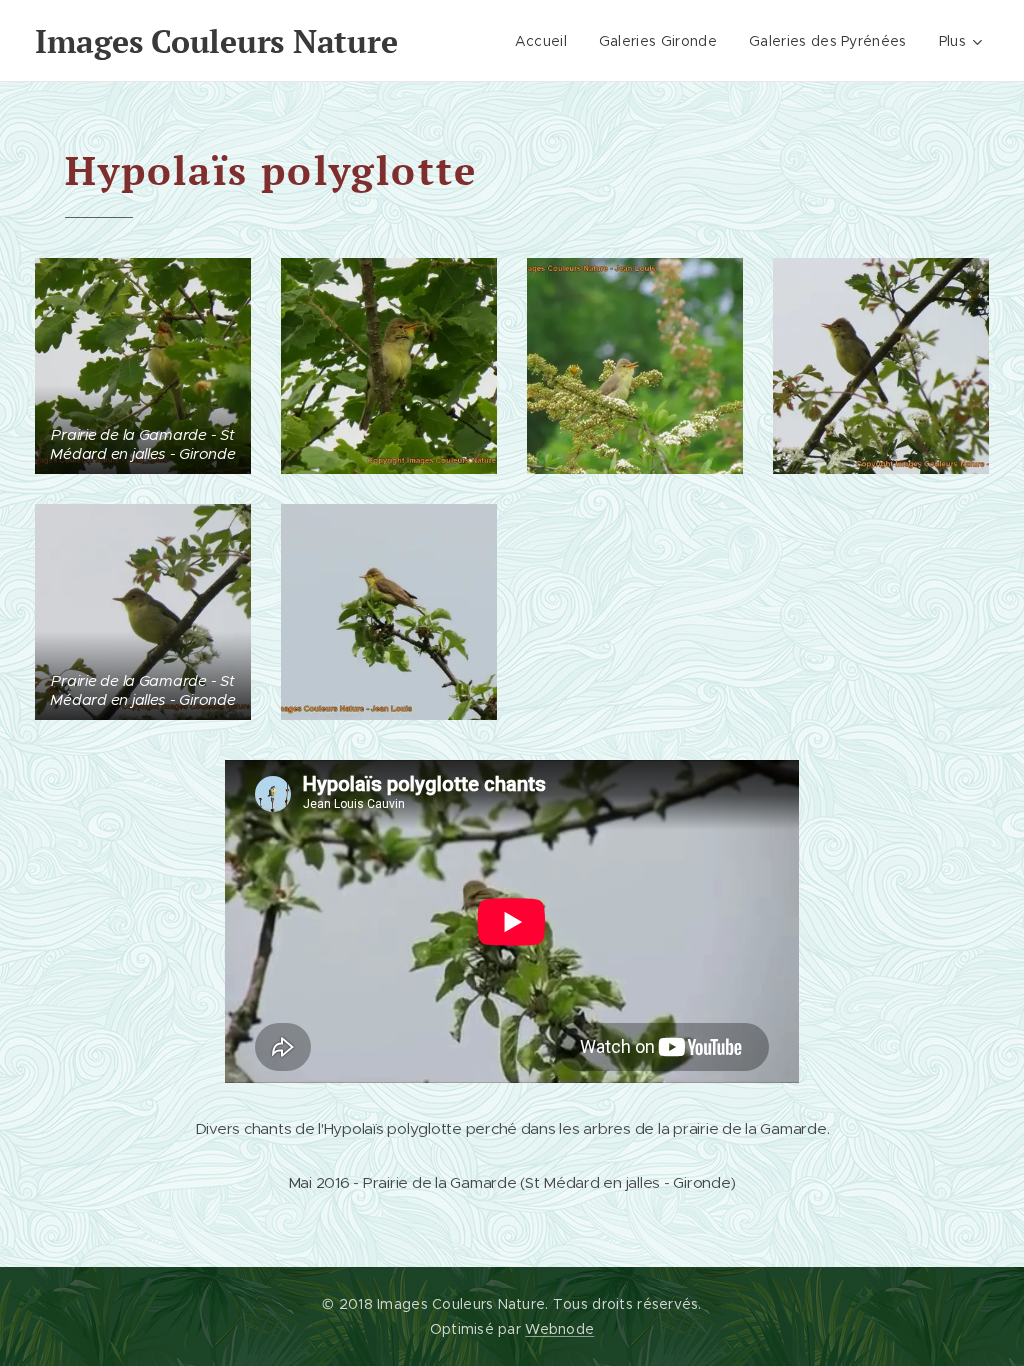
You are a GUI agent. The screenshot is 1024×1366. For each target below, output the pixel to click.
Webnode (559, 1329)
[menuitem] (546, 41)
